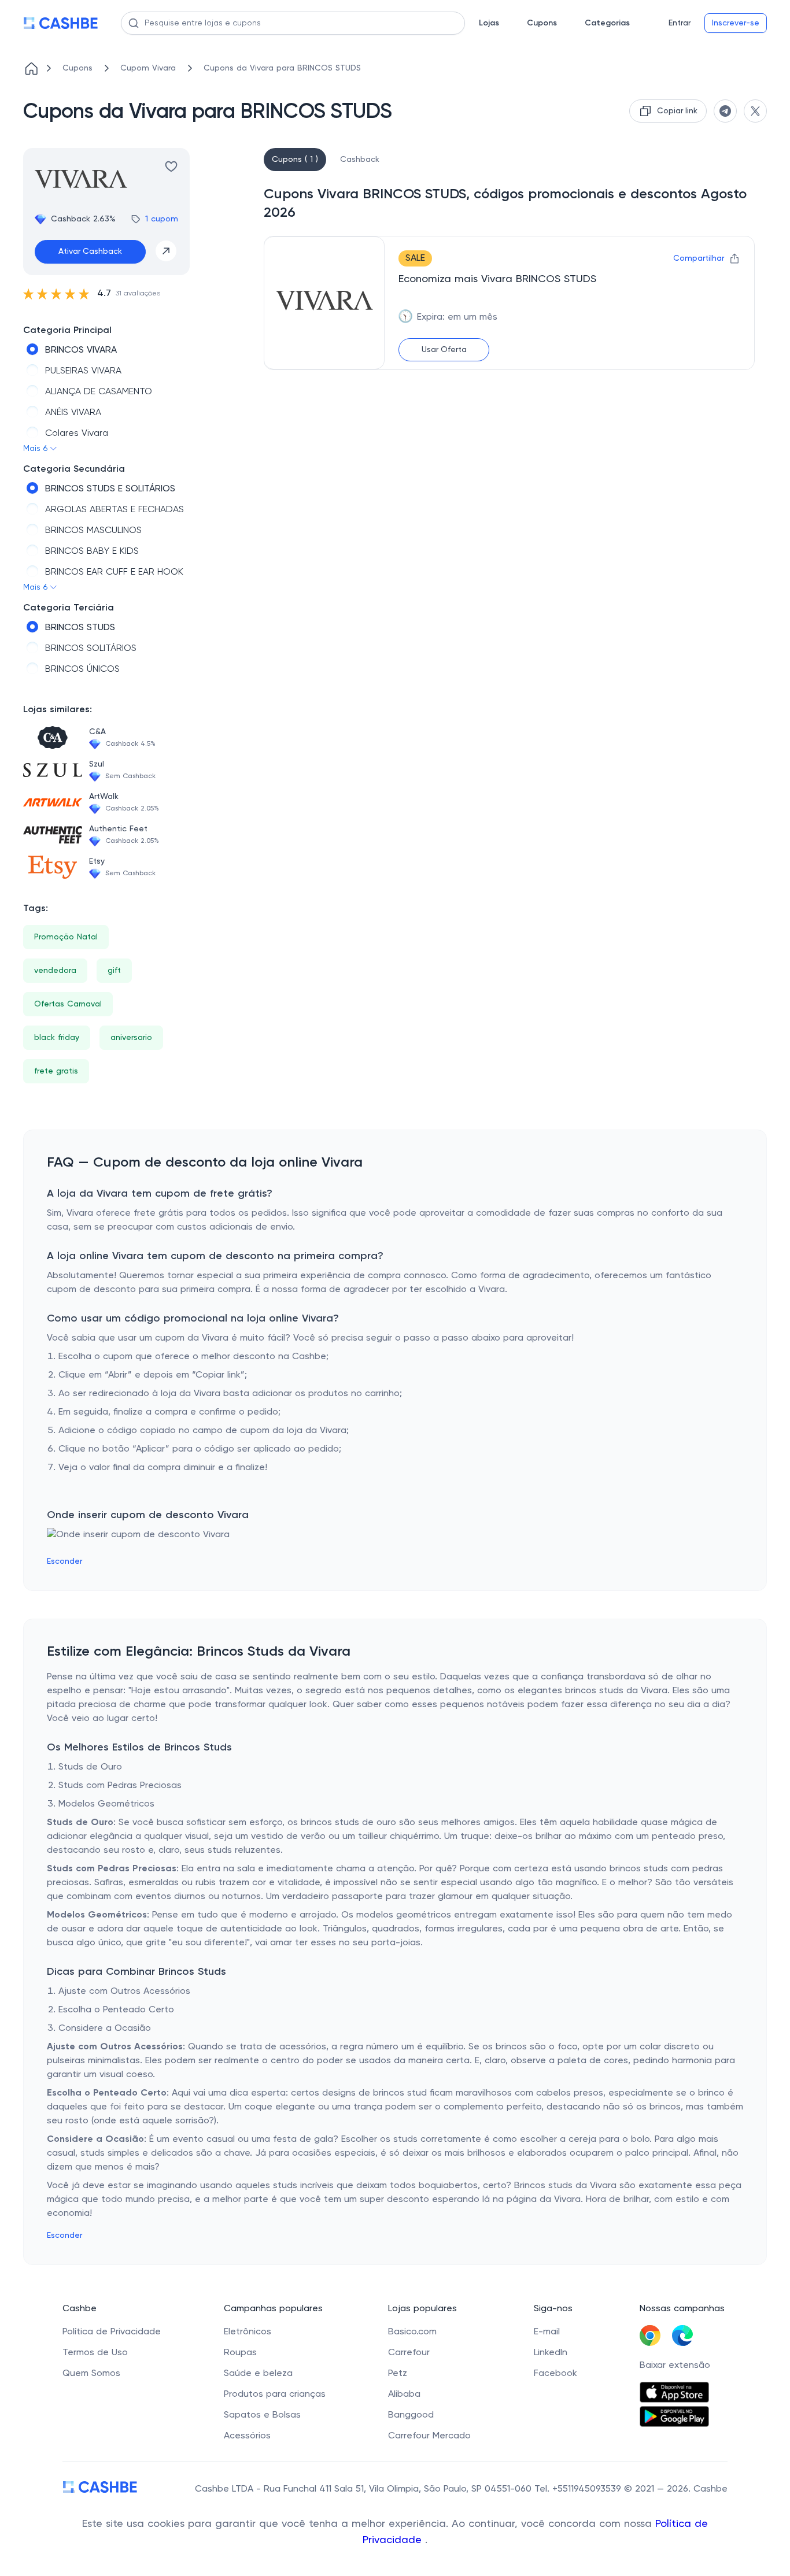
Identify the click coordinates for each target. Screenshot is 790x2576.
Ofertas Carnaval (68, 1004)
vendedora (55, 971)
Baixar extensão (675, 2366)
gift (114, 971)
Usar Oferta (444, 350)
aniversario (131, 1038)
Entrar (680, 23)
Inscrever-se (736, 23)
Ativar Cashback (90, 251)
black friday (57, 1038)
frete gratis (56, 1071)
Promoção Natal (66, 937)
